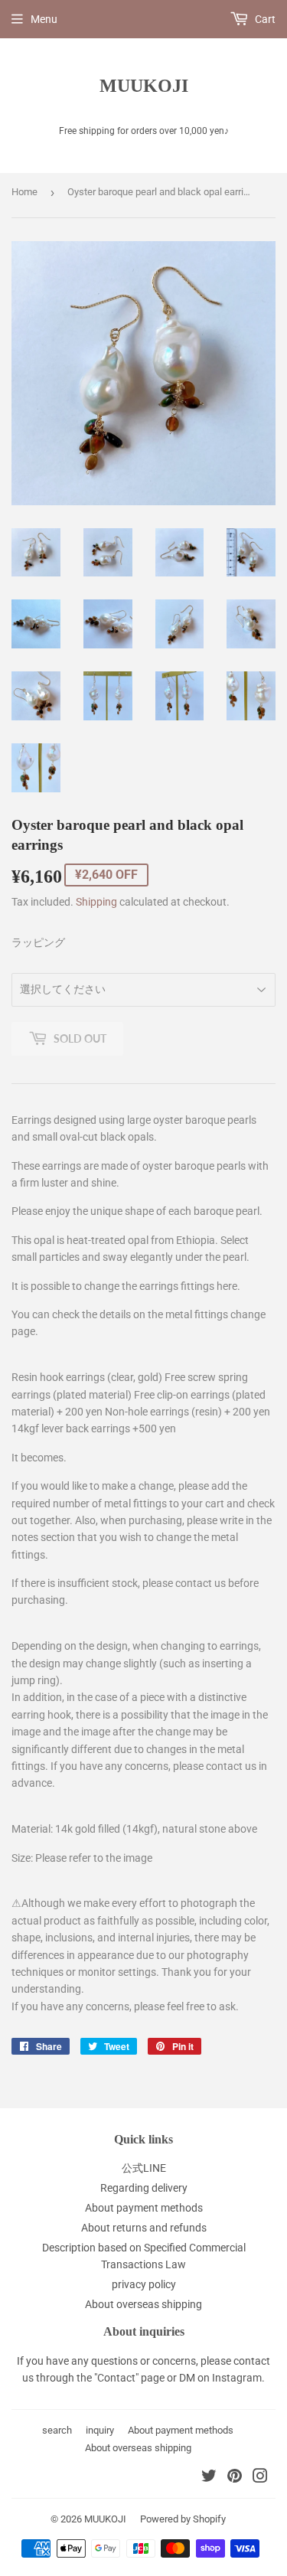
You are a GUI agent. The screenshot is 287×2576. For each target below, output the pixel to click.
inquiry (100, 2430)
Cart (264, 19)
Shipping (96, 902)
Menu (44, 19)
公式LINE (144, 2168)
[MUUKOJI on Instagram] (260, 2478)
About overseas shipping (143, 2304)
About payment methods (144, 2208)
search (57, 2430)
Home (24, 192)
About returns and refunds (144, 2228)
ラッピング (38, 942)
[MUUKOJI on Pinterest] (235, 2478)
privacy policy (144, 2284)
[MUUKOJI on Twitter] (209, 2478)
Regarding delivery (144, 2188)
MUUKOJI (144, 85)
